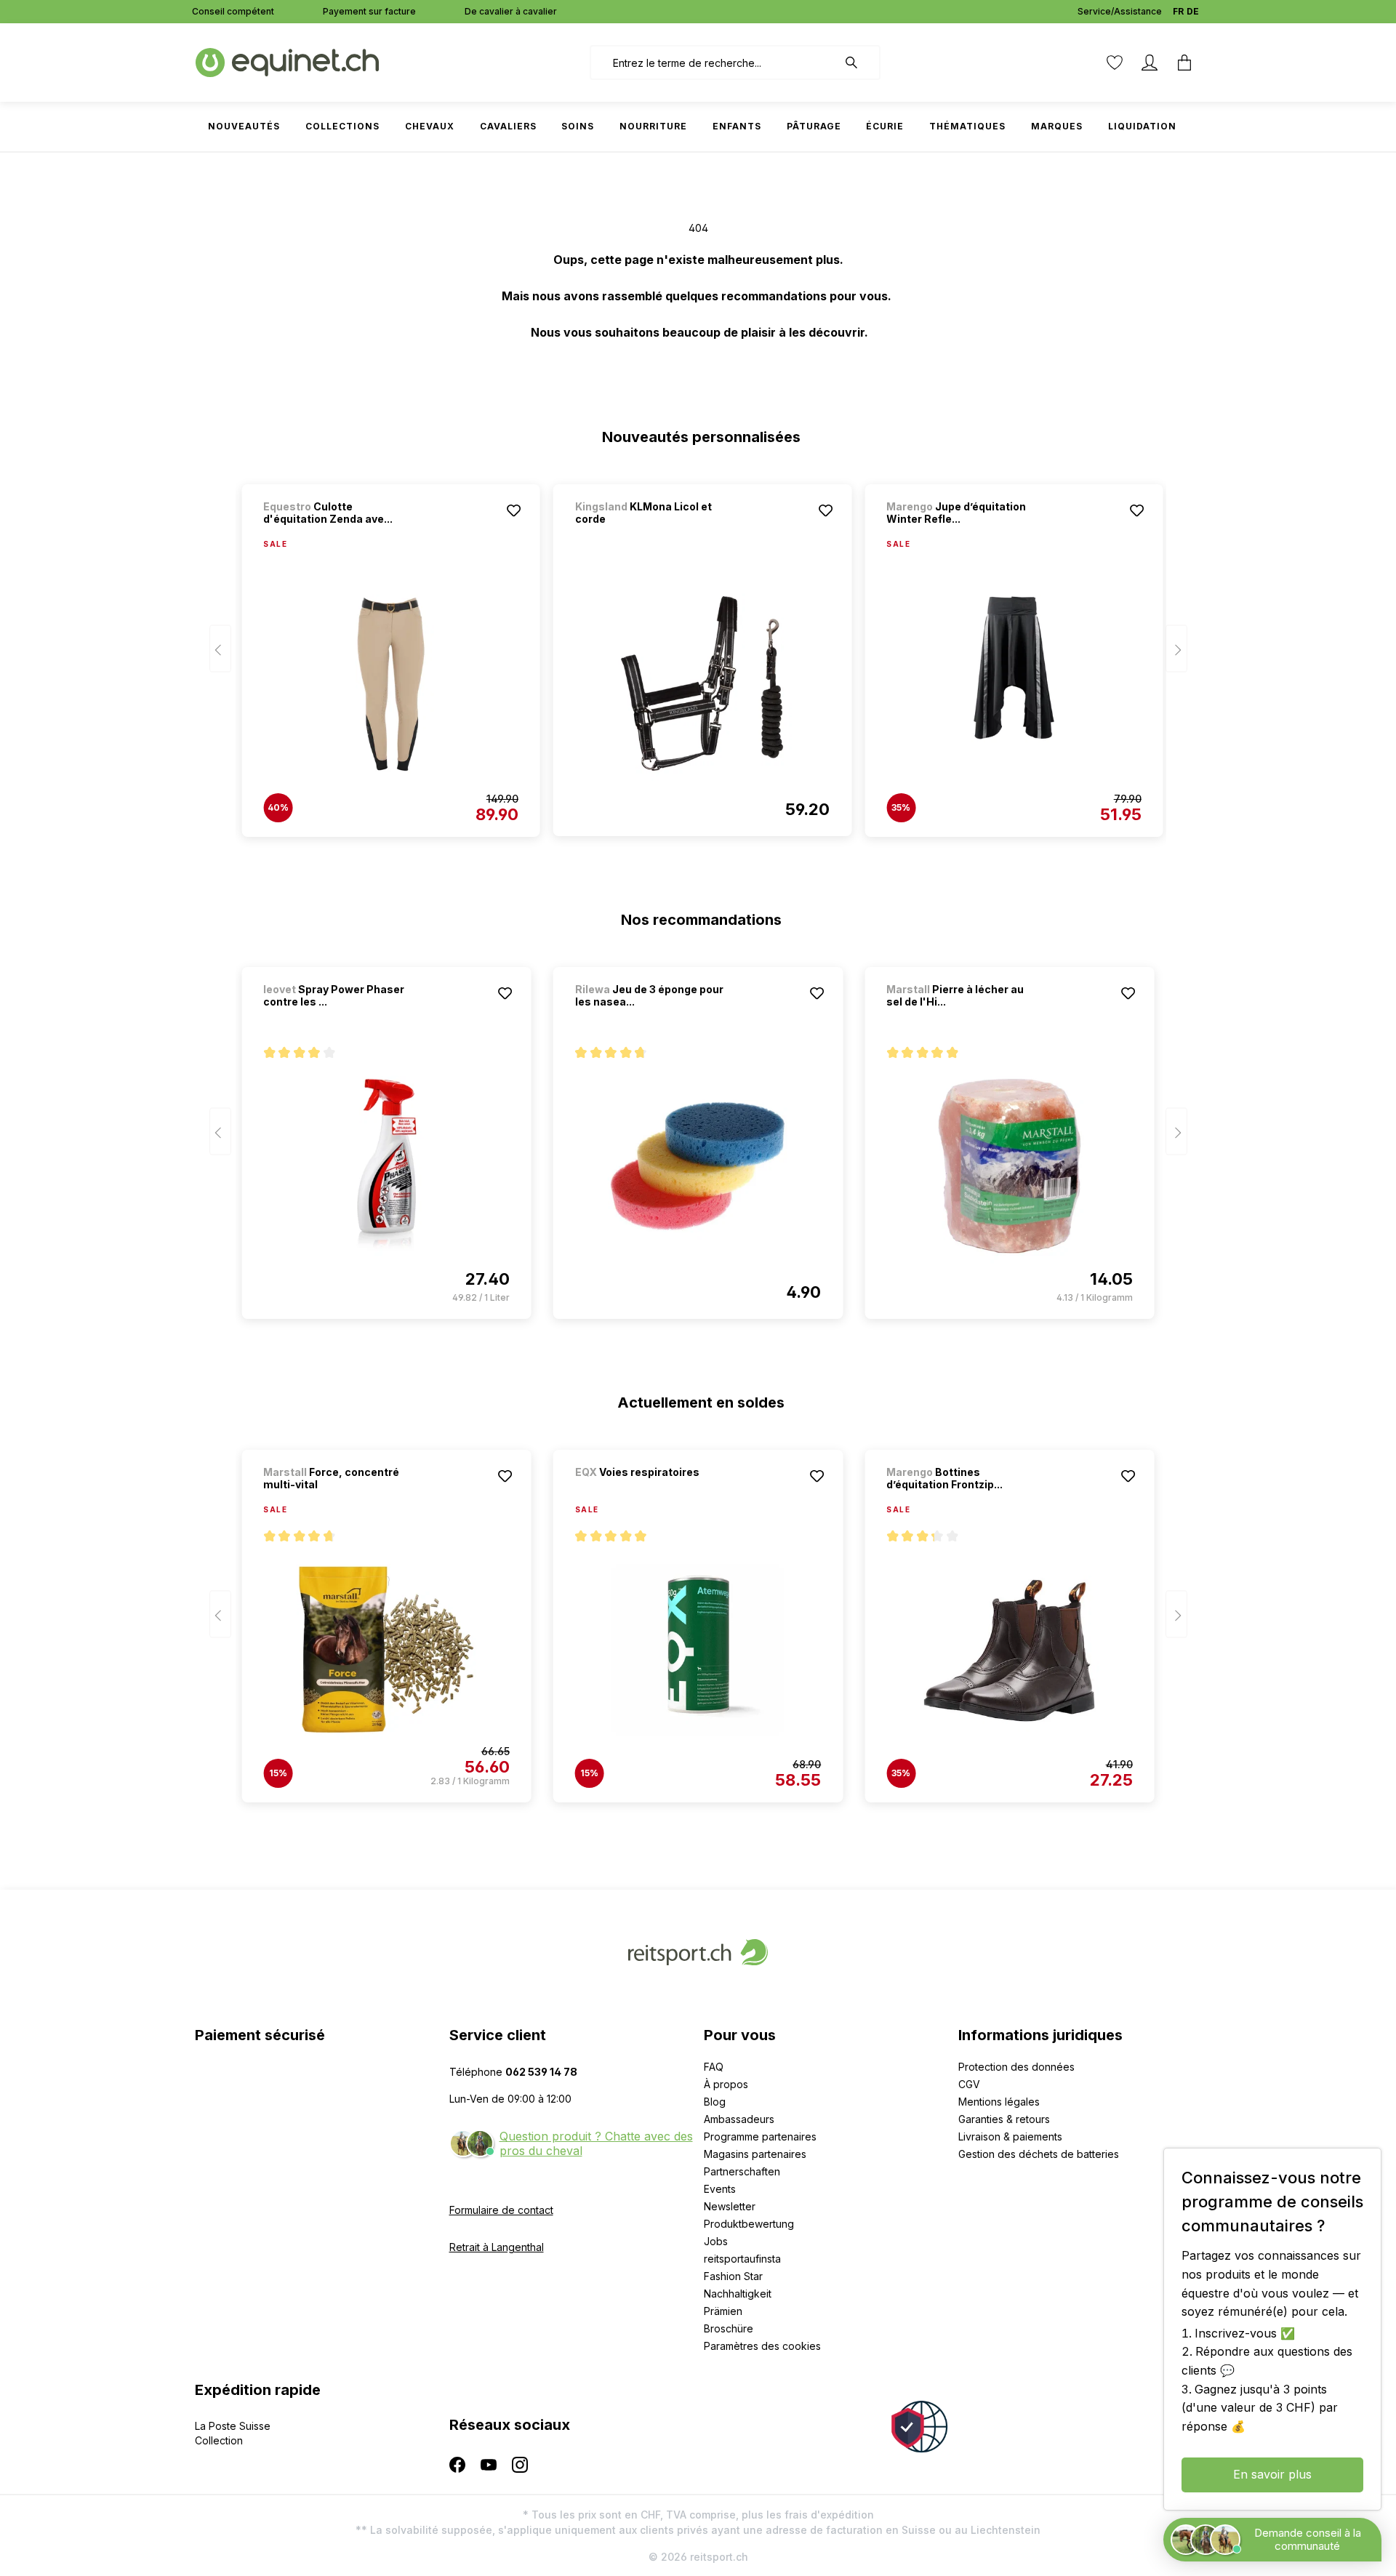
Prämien (723, 2311)
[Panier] (1184, 63)
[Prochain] (1176, 649)
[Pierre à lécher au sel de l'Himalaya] (1009, 1166)
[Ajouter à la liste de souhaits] (514, 510)
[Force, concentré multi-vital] (386, 1650)
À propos (726, 2084)
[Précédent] (220, 649)
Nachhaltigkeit (738, 2294)
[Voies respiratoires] (651, 1492)
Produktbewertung (749, 2224)
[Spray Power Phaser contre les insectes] (386, 1166)
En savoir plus (1272, 2474)
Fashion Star (733, 2276)
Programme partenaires (760, 2136)
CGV (969, 2084)
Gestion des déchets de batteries (1039, 2154)
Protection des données (1016, 2067)
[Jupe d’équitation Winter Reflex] (1014, 684)
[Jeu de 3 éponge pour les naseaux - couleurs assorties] (698, 1166)
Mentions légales (999, 2102)
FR (1178, 11)
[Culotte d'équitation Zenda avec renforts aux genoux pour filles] (390, 684)
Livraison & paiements (1010, 2136)
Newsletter (730, 2206)
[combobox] (714, 63)
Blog (715, 2102)
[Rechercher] (859, 63)
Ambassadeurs (739, 2119)
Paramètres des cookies (762, 2346)
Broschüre (729, 2328)
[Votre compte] (1150, 63)
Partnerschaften (742, 2171)
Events (720, 2189)
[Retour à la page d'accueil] (287, 61)
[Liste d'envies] (1115, 63)
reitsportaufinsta (742, 2259)
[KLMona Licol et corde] (702, 683)
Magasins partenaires (755, 2154)
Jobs (716, 2241)
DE (1193, 11)
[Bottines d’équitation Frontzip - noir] (1009, 1650)
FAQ (714, 2067)
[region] (698, 654)
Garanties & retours (1004, 2119)
